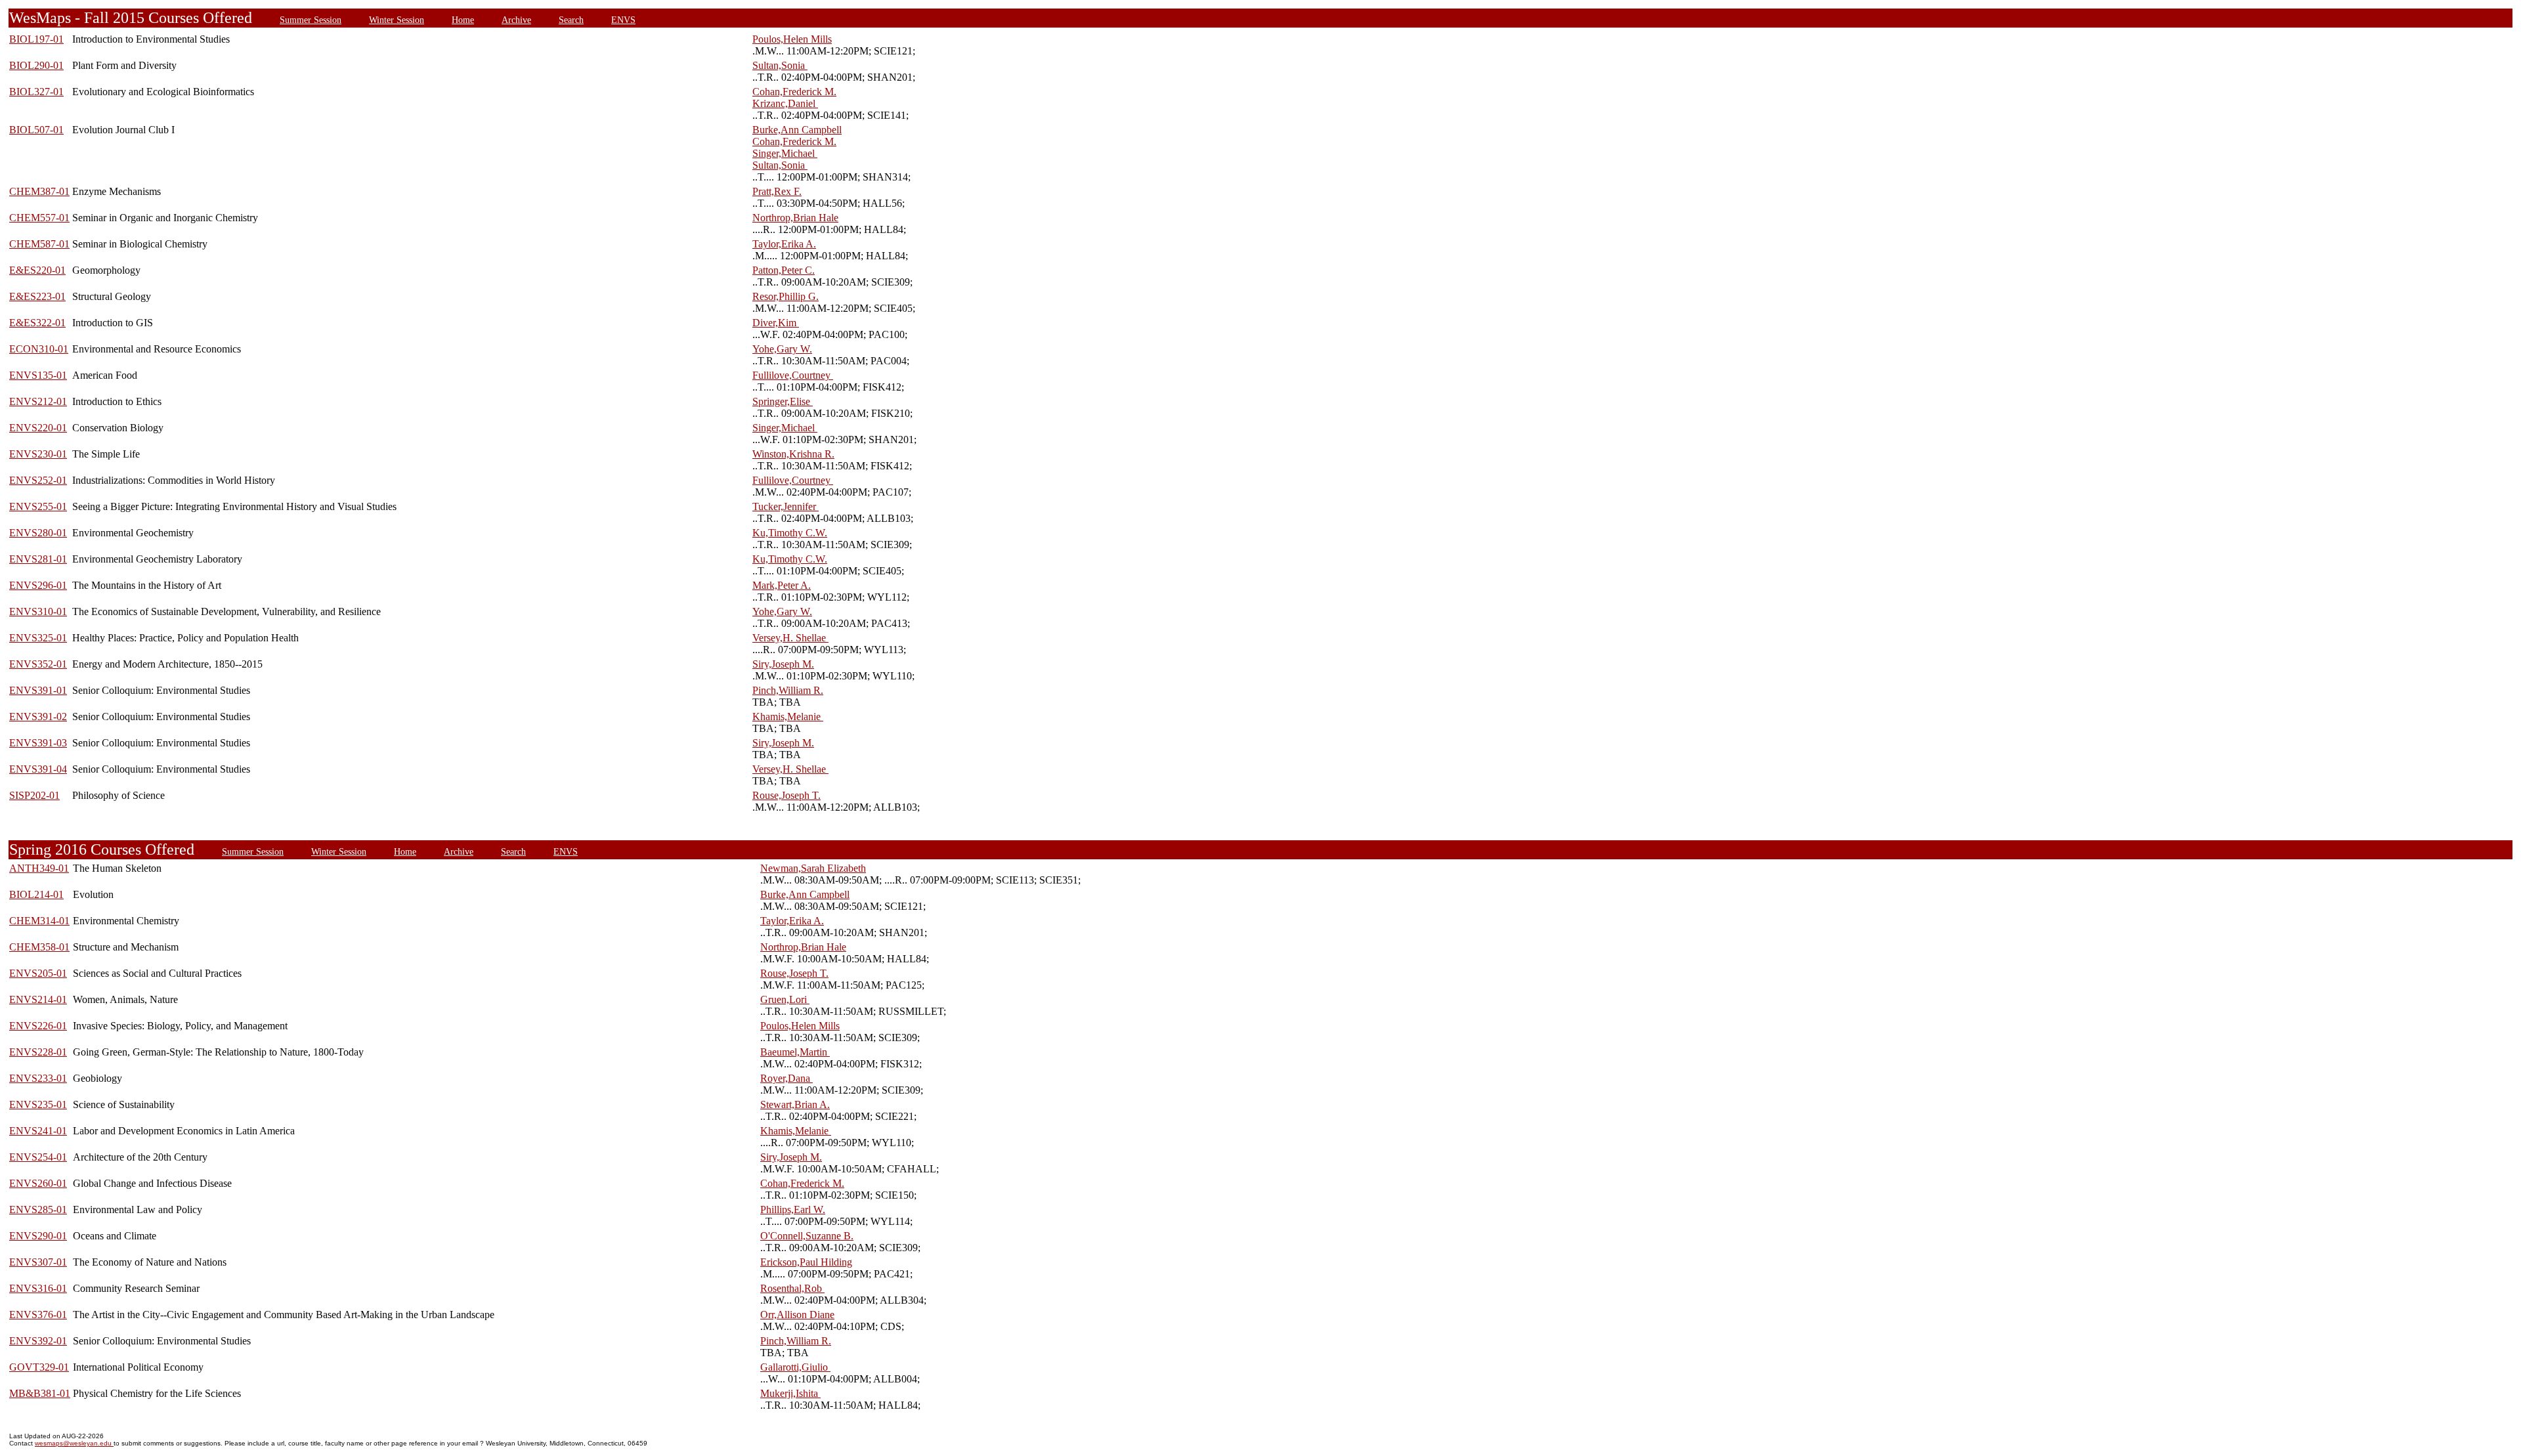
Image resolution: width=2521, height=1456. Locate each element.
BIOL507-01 (36, 130)
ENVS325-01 (38, 638)
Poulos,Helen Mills (792, 39)
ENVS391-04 (38, 769)
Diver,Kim (776, 323)
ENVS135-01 (38, 375)
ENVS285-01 (38, 1210)
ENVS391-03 (38, 743)
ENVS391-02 (38, 717)
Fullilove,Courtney (793, 375)
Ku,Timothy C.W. (790, 533)
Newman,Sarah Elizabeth (813, 868)
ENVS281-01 (38, 559)
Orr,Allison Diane (797, 1315)
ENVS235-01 (38, 1104)
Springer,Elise (783, 401)
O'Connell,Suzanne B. (807, 1236)
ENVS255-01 (38, 506)
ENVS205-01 (38, 973)
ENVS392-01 (38, 1341)
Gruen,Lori (785, 999)
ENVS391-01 (38, 690)
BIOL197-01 (36, 39)
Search (571, 20)
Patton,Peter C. (784, 270)
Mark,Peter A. (782, 585)
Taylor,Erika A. (784, 244)
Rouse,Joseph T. (786, 795)
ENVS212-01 (38, 401)
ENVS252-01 (38, 480)
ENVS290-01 (38, 1236)
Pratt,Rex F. (777, 191)
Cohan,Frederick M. (794, 92)
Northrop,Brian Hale (795, 218)
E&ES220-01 (37, 270)
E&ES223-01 (37, 296)
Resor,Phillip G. (786, 296)
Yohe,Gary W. (782, 349)
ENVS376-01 (38, 1315)
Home (463, 20)
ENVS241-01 (38, 1131)
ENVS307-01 (38, 1262)
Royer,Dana (786, 1078)
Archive (516, 20)
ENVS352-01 (38, 664)
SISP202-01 (34, 795)
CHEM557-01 (39, 218)
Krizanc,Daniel (785, 103)
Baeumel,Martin (795, 1052)
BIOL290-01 (36, 65)
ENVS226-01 (38, 1026)
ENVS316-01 (38, 1288)
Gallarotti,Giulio (795, 1367)
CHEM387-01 (39, 191)
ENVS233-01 (38, 1078)
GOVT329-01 (39, 1367)
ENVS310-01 (38, 611)
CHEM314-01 (39, 921)
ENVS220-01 (38, 428)
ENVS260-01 (38, 1183)
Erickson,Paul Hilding (806, 1262)
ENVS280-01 (38, 533)
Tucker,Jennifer (786, 506)
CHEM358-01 (39, 947)
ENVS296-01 (38, 585)
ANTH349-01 (39, 868)
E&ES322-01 (37, 323)
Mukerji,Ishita (790, 1393)
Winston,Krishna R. (793, 454)
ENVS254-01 (38, 1157)
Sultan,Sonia (780, 65)
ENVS (623, 20)
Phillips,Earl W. (793, 1210)
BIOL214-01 (36, 894)
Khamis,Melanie (788, 717)
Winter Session (397, 20)
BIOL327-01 (36, 92)
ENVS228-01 (38, 1052)
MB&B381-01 (40, 1393)
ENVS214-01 (38, 999)
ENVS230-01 (38, 454)
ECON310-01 (39, 349)
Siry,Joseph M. (783, 664)
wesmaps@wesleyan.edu (74, 1443)
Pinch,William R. (788, 690)
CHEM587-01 (39, 244)
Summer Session (311, 20)
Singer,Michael (785, 153)
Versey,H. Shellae (790, 638)
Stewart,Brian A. (795, 1104)
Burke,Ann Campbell (797, 130)
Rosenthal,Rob (792, 1288)
